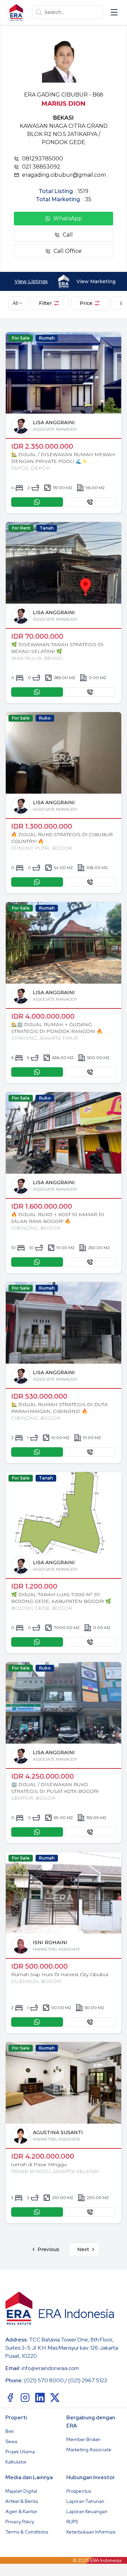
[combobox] (18, 303)
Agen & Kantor (21, 2511)
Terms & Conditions (27, 2532)
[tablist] (63, 281)
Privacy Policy (20, 2522)
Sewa (11, 2441)
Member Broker (83, 2439)
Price (86, 303)
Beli (9, 2431)
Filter (45, 303)
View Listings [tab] (31, 281)
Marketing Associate (89, 2450)
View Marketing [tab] (96, 281)
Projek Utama (20, 2452)
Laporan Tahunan (85, 2501)
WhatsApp (68, 218)
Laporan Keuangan (87, 2511)
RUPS (72, 2522)
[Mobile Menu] (114, 12)
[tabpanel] (63, 1294)
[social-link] (10, 2398)
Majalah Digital (21, 2491)
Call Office (68, 251)
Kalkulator (16, 2462)
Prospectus (79, 2491)
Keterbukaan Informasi (91, 2532)
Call (68, 235)
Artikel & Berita (22, 2501)
